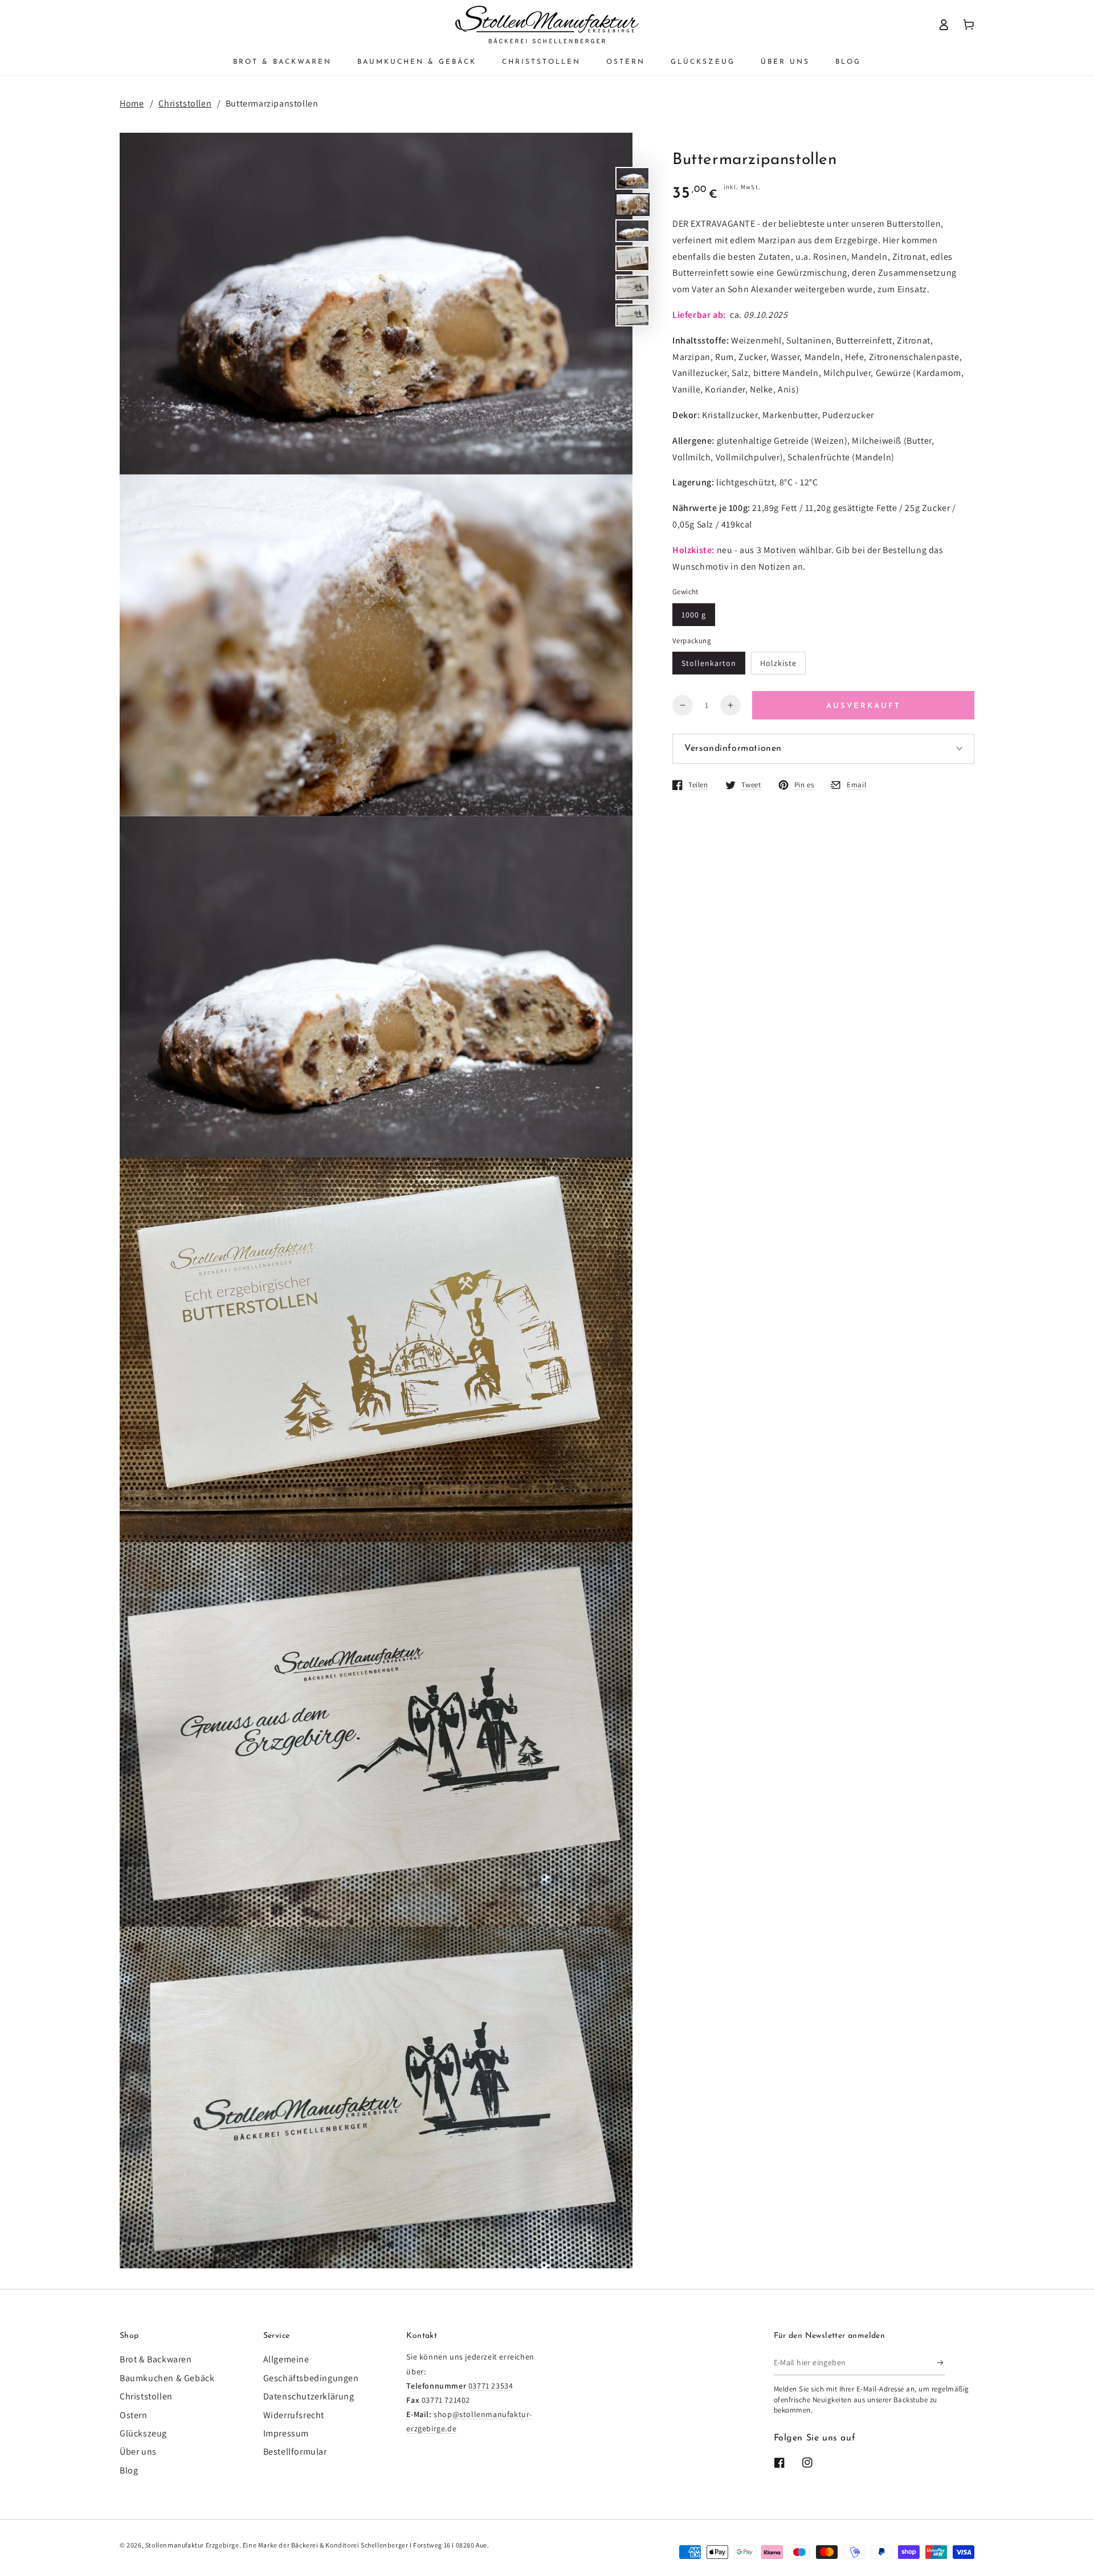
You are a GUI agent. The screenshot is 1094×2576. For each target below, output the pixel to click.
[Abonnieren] (941, 2362)
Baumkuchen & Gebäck (167, 2378)
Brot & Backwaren (156, 2359)
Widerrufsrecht (294, 2415)
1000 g (694, 614)
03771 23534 (491, 2386)
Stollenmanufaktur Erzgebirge (192, 2545)
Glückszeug (143, 2433)
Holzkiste (778, 663)
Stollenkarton (709, 663)
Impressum (286, 2433)
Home (132, 103)
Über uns (138, 2452)
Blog (129, 2470)
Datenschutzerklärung (309, 2396)
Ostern (134, 2415)
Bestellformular (295, 2452)
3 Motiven (777, 549)
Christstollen (185, 103)
